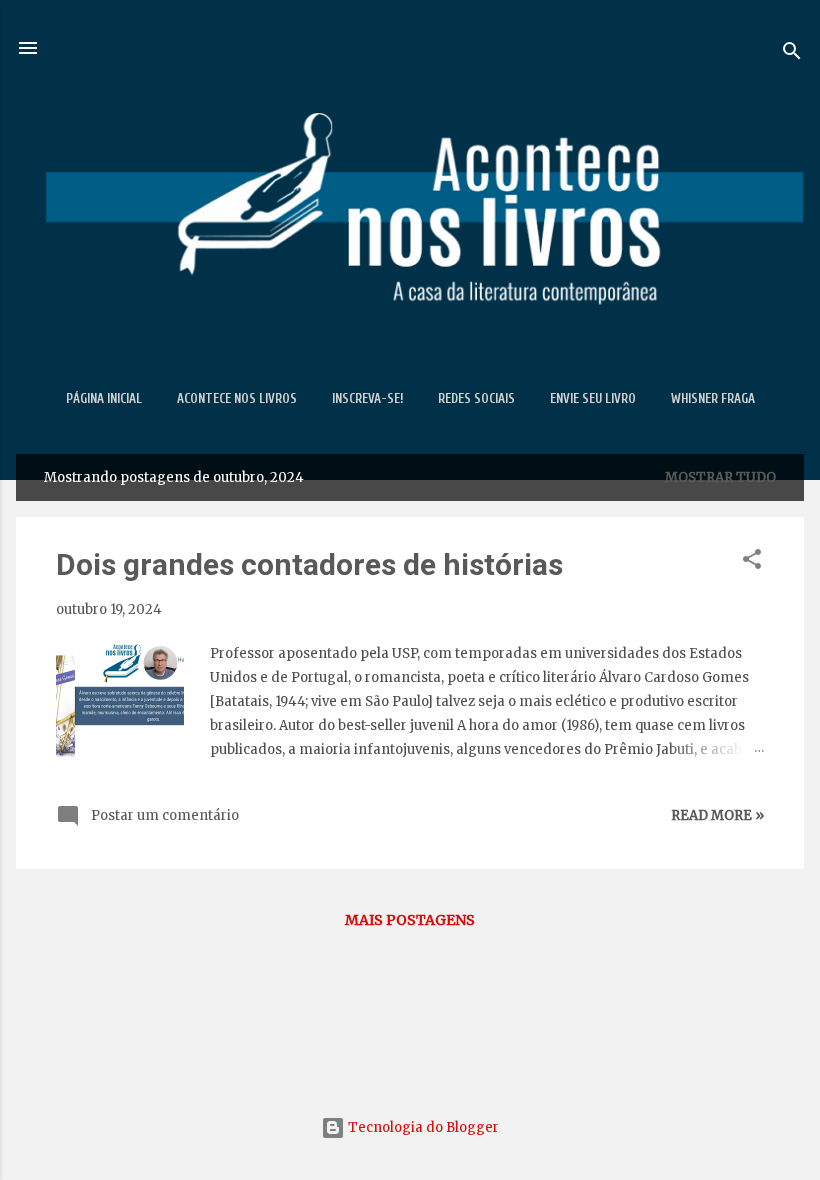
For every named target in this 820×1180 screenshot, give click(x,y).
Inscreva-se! (367, 398)
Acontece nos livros (237, 398)
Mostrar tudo (720, 477)
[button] (752, 563)
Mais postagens (410, 920)
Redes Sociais (476, 398)
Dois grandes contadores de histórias (309, 564)
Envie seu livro (593, 398)
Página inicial (104, 398)
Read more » (717, 815)
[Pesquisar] (792, 54)
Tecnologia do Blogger (422, 1127)
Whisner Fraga (713, 398)
